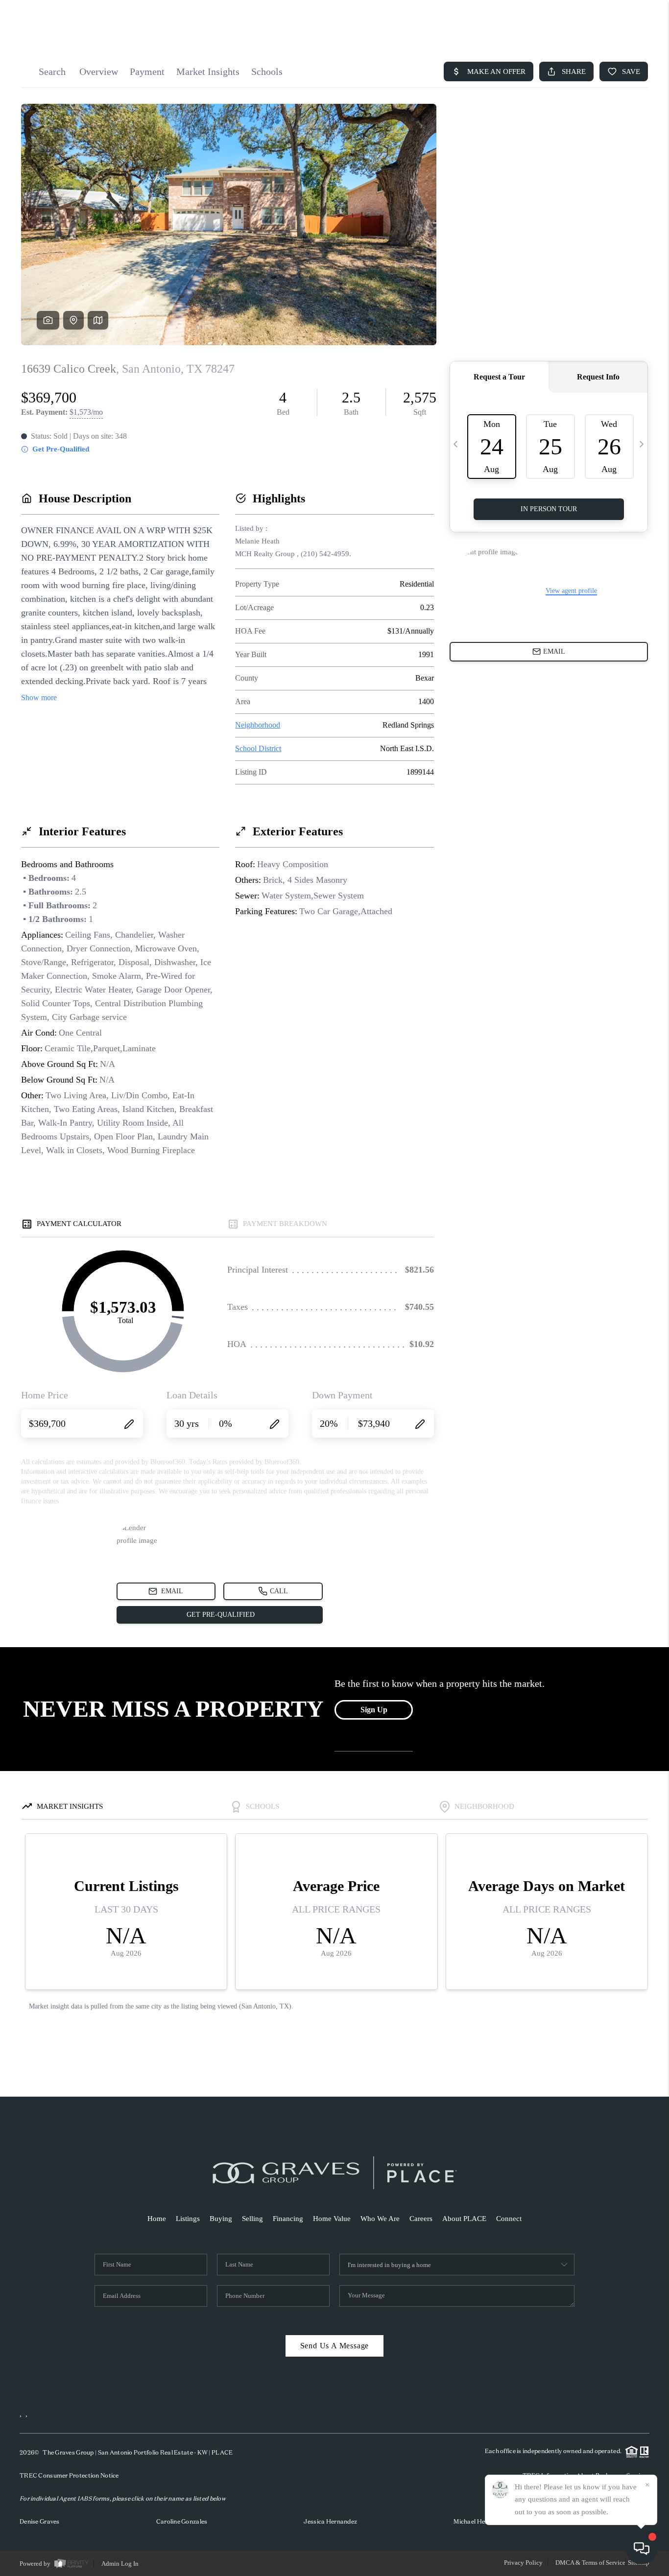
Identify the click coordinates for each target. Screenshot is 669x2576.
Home (157, 2219)
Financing (288, 2219)
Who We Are (380, 2219)
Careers (421, 2219)
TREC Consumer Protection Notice (69, 2475)
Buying (221, 2219)
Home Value (332, 2219)
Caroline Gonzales (182, 2521)
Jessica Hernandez (330, 2521)
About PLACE (464, 2219)
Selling (252, 2219)
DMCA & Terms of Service (590, 2563)
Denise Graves (40, 2521)
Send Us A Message (335, 2346)
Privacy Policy (523, 2563)
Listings (188, 2219)
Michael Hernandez (481, 2521)
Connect (509, 2219)
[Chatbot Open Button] (642, 2549)
